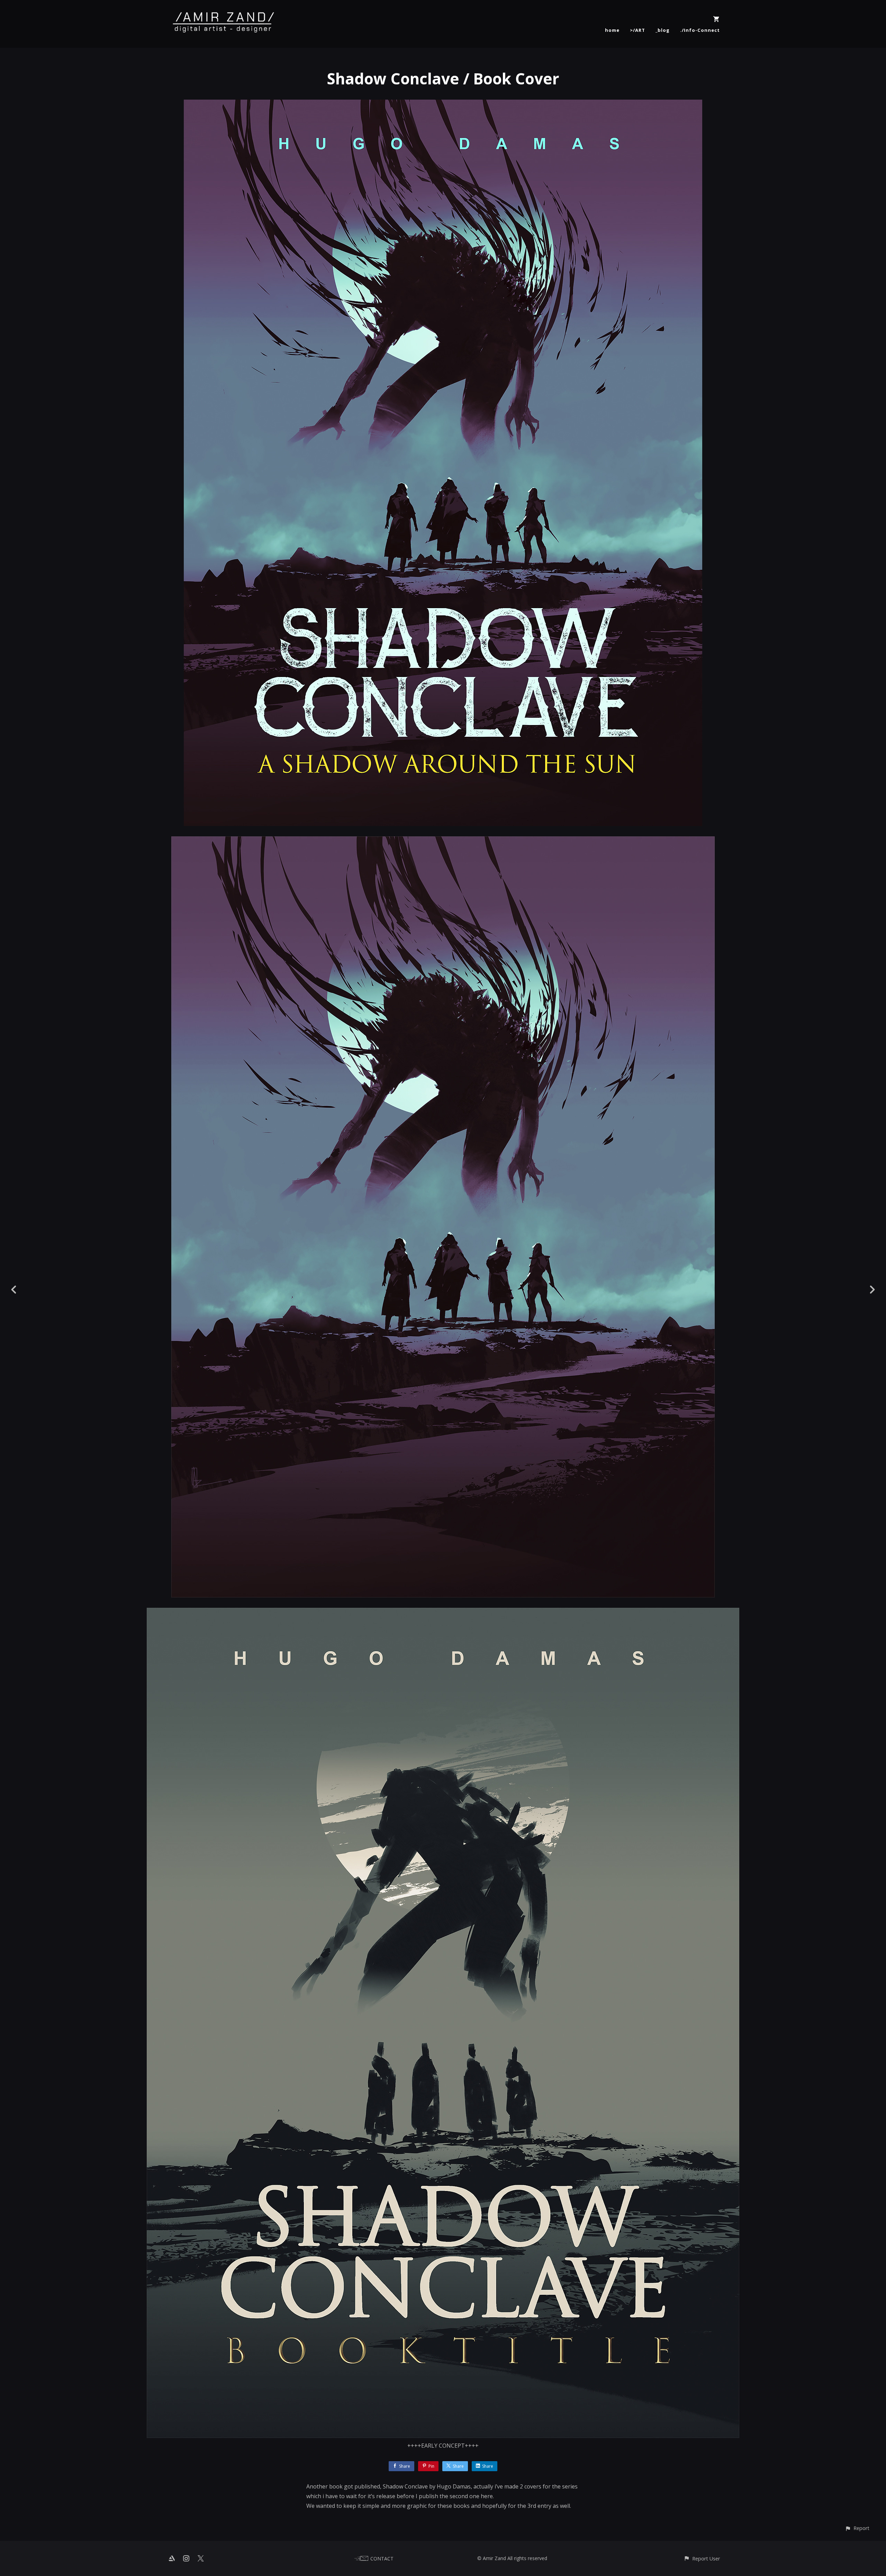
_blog (663, 30)
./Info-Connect (700, 30)
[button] (857, 2528)
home (612, 30)
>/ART (638, 30)
